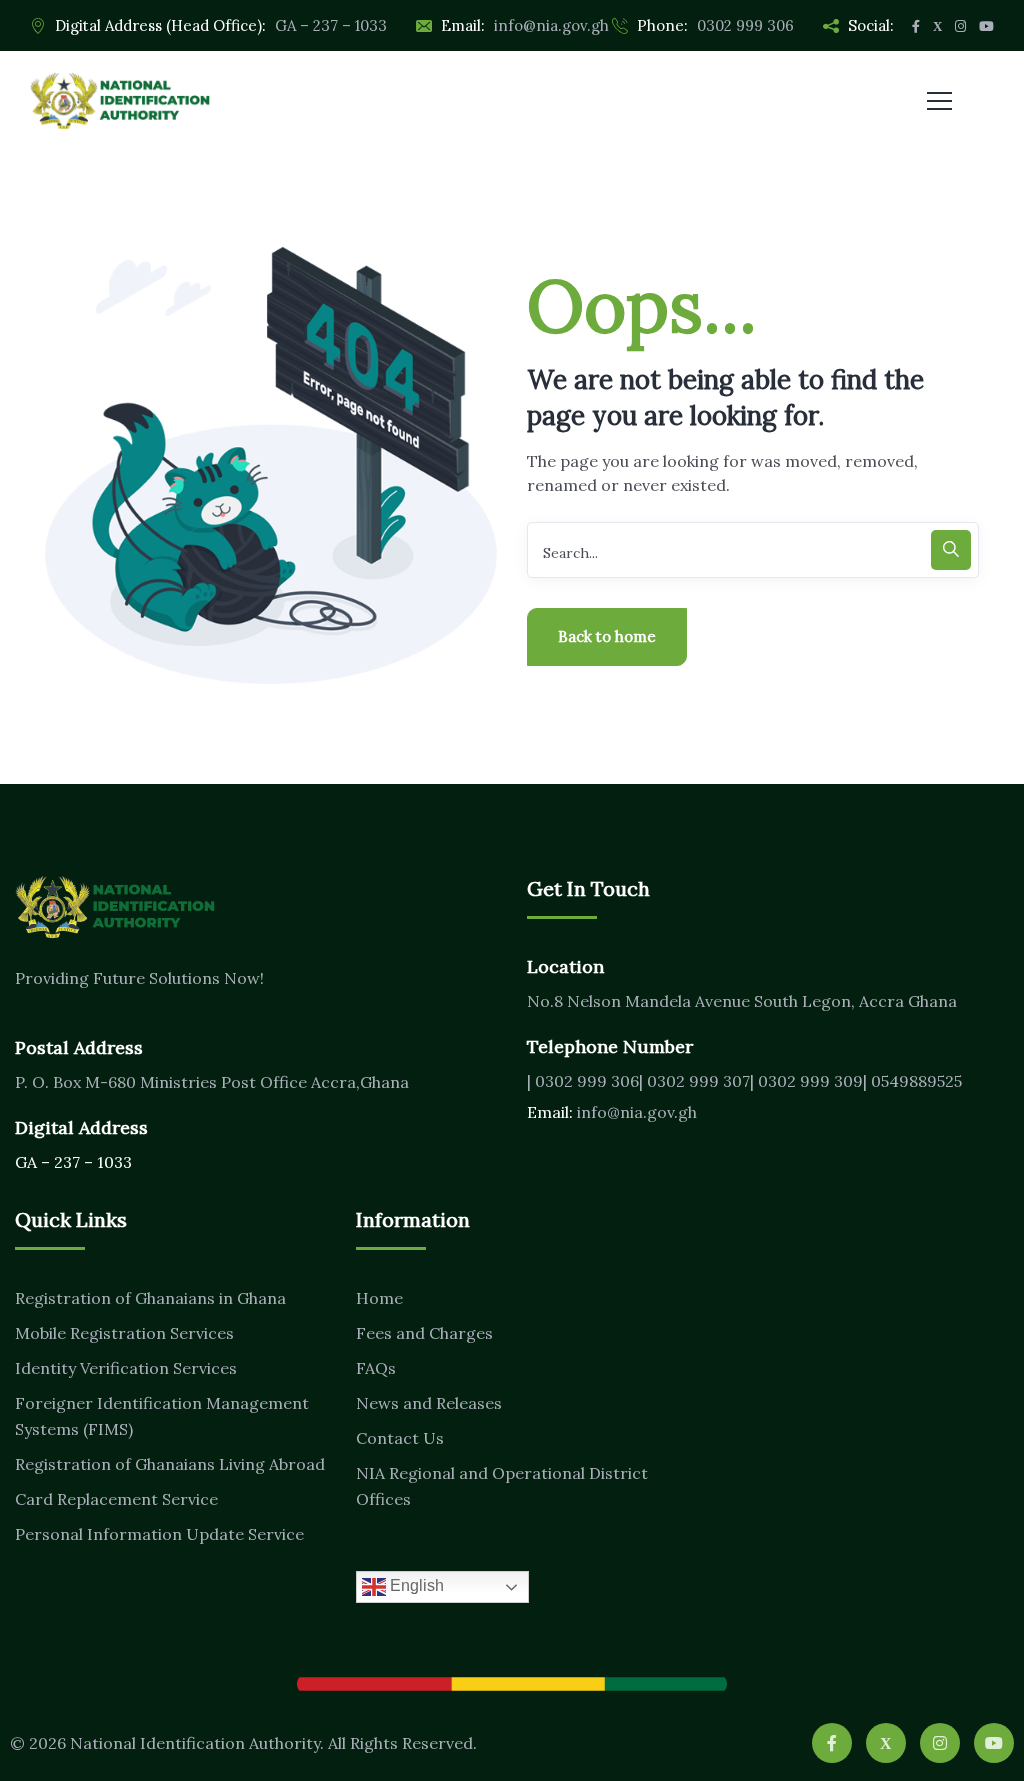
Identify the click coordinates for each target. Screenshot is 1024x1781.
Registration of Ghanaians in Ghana (150, 1298)
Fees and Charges (424, 1333)
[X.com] (886, 1743)
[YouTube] (994, 1743)
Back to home (607, 636)
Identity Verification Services (126, 1368)
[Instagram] (940, 1743)
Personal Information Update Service (159, 1534)
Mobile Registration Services (124, 1333)
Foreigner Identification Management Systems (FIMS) (162, 1416)
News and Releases (429, 1403)
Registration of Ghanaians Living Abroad (170, 1464)
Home (379, 1298)
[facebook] (832, 1743)
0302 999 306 (745, 25)
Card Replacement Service (116, 1499)
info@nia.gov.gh (551, 25)
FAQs (376, 1368)
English (415, 1585)
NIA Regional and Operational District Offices (502, 1486)
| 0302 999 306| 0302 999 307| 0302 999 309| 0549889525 (744, 1081)
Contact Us (400, 1438)
